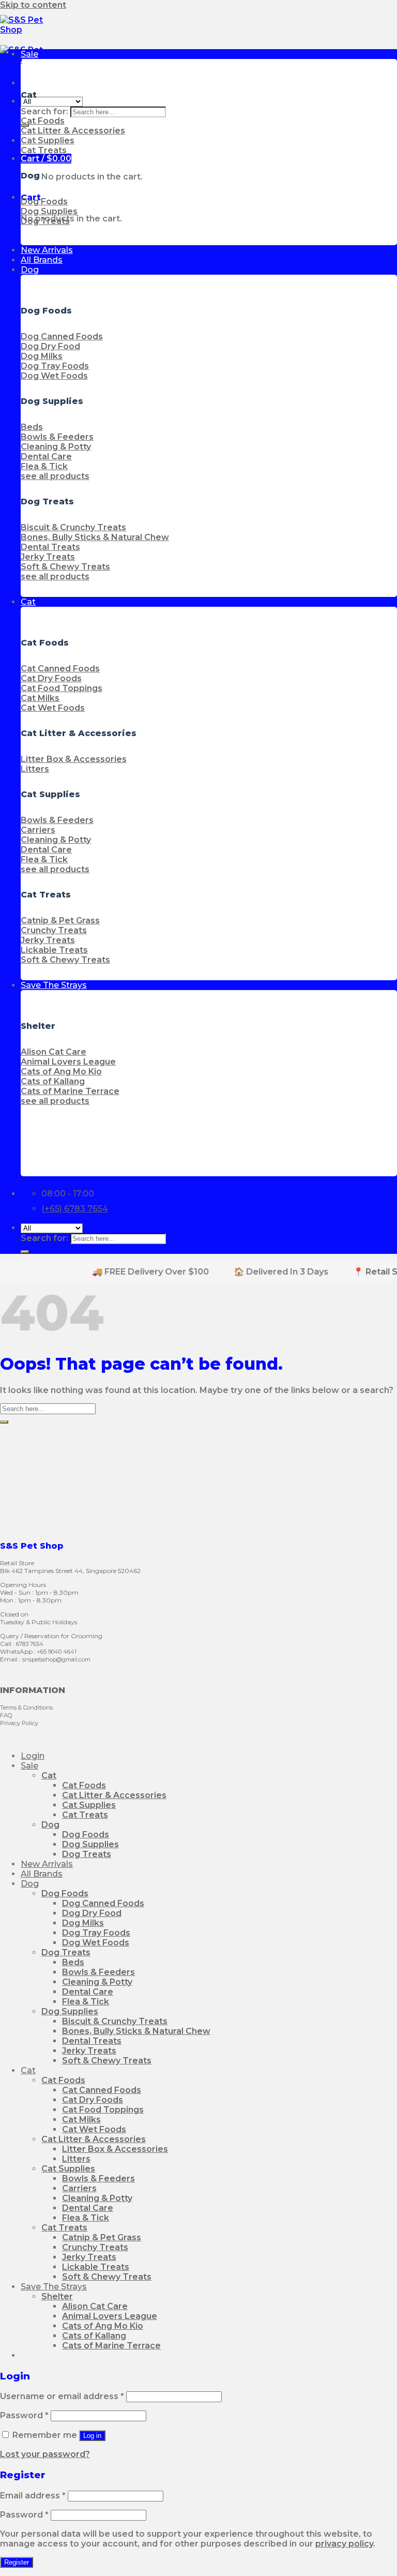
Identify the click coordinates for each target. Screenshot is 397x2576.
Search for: (44, 111)
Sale (29, 54)
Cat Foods (84, 1785)
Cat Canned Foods (102, 2090)
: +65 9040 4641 (55, 1652)
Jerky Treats (89, 2051)
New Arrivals (47, 250)
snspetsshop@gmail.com (56, 1659)
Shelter (57, 2296)
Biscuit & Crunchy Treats (115, 2021)
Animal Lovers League (110, 2316)
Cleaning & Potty (97, 1982)
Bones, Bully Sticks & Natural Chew (136, 2031)
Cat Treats (85, 1815)
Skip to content (33, 5)
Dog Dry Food (92, 1913)
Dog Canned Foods (103, 1903)
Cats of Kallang (94, 2336)
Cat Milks (81, 2120)
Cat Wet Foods (94, 2129)
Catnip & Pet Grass (102, 2237)
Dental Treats (92, 2041)
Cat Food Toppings (103, 2110)
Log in (92, 2436)
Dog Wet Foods (96, 1943)
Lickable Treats (96, 2267)
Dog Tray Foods (96, 1933)
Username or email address (62, 2396)
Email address (33, 2496)
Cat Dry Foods (93, 2100)
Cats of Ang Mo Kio (103, 2326)
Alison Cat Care (95, 2306)
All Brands (42, 260)
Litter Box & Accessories (115, 2149)
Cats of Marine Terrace (111, 2346)
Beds (73, 1962)
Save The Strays (54, 985)
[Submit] (25, 1252)
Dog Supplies (90, 1844)
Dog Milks (83, 1923)
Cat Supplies (89, 1805)
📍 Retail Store (361, 1272)
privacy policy (344, 2544)
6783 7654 (30, 1644)
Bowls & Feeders (98, 1972)
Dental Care (88, 1992)
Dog (30, 270)
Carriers (79, 2188)
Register (17, 2562)
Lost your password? (45, 2454)
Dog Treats (87, 1854)
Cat (28, 602)
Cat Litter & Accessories (114, 1795)
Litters (76, 2159)
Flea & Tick (86, 2002)
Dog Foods (86, 1834)
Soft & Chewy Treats (107, 2061)
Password (24, 2415)
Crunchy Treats (95, 2247)
